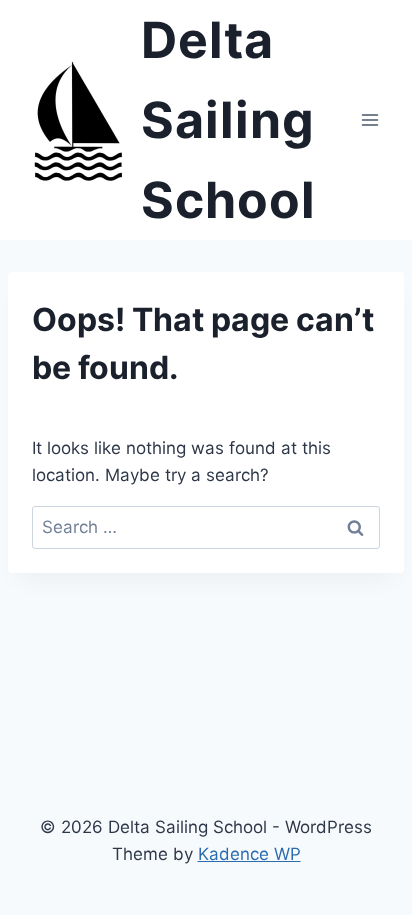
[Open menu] (369, 119)
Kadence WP (249, 854)
